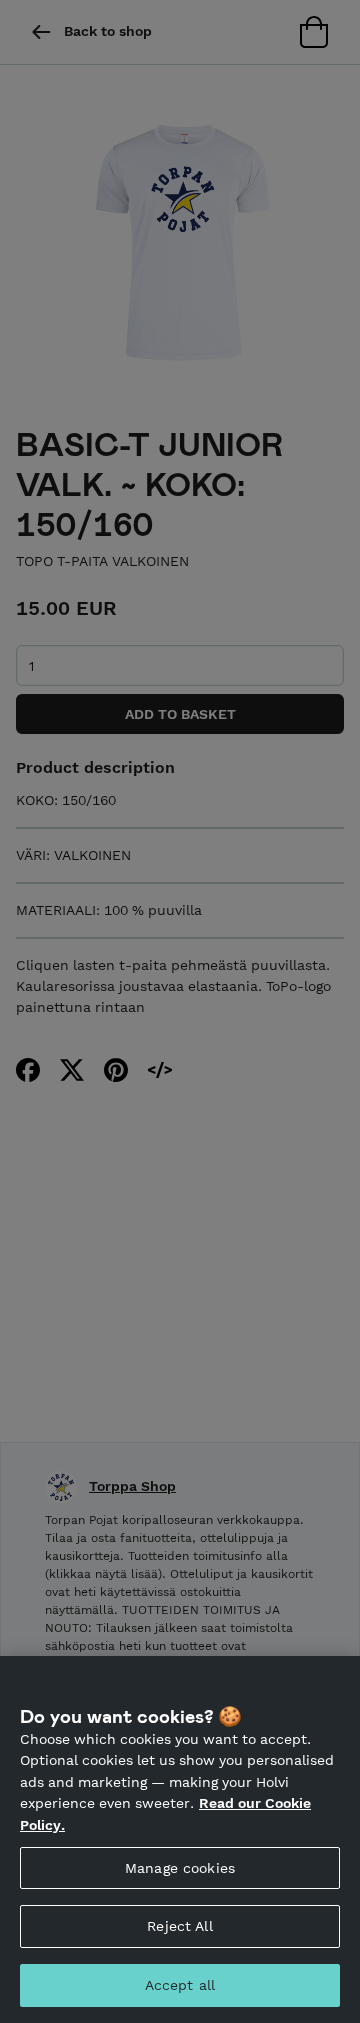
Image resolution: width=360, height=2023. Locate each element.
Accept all (180, 1985)
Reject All (179, 1926)
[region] (180, 1839)
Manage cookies (180, 1868)
